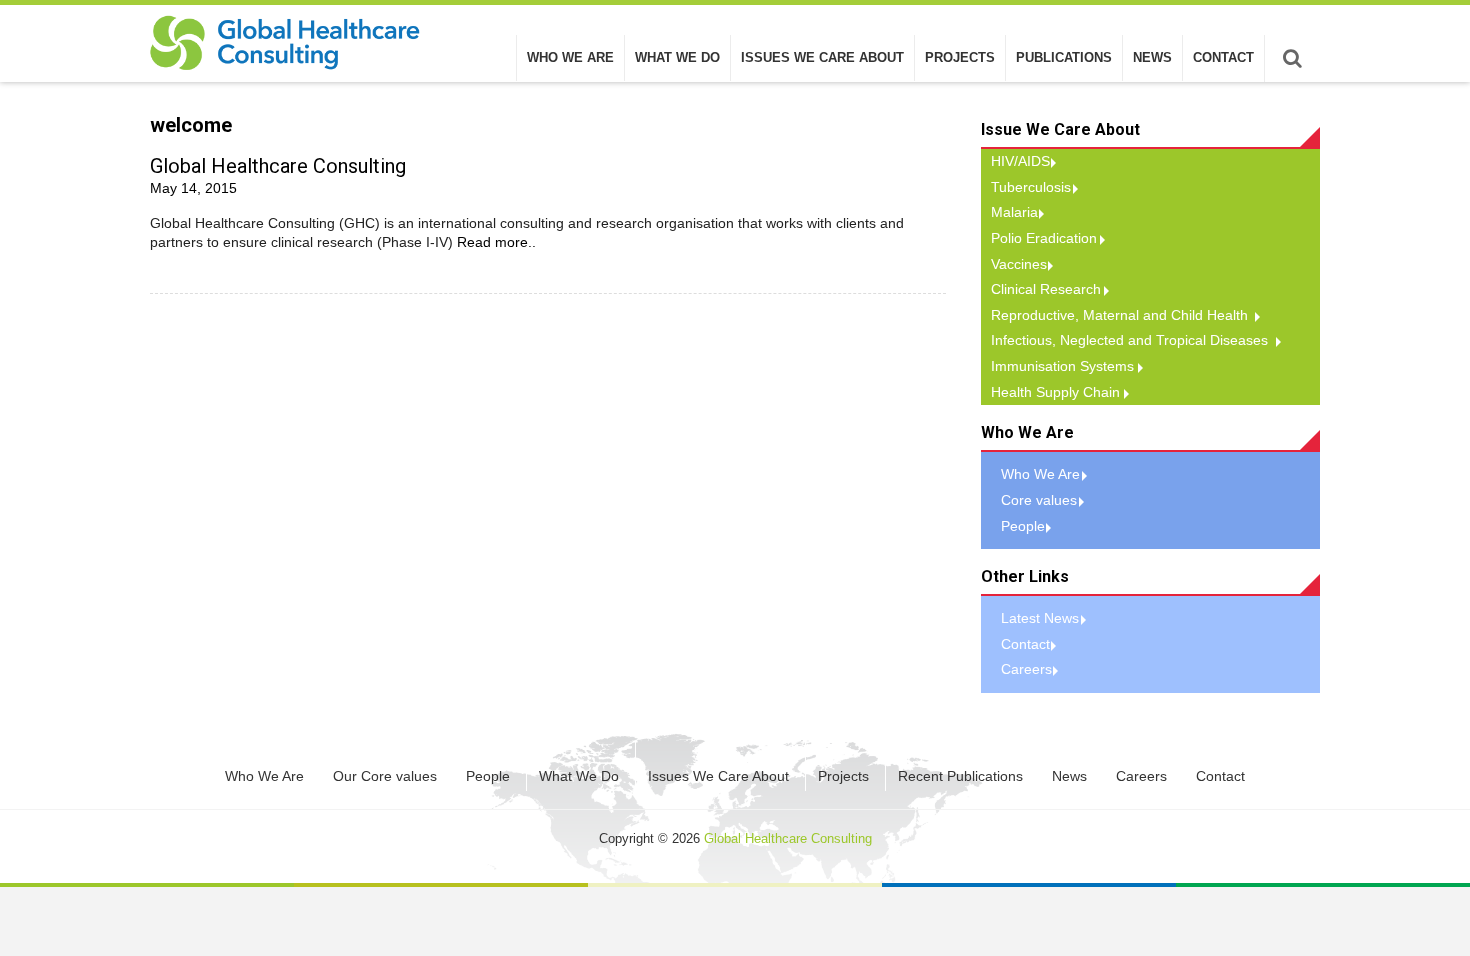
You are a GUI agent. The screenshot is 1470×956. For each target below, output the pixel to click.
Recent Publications (960, 776)
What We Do (677, 57)
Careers (1026, 669)
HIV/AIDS (1020, 161)
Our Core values (385, 776)
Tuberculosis (1031, 187)
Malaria (1014, 212)
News (1152, 57)
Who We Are (570, 57)
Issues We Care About (822, 57)
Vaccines (1019, 264)
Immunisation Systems (1062, 366)
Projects (960, 57)
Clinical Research (1046, 289)
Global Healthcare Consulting (278, 166)
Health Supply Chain (1055, 392)
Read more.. (496, 242)
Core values (1039, 500)
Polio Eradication (1044, 238)
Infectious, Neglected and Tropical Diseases (1129, 340)
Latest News (1040, 618)
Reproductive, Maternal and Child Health (1119, 315)
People (1023, 526)
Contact (1223, 57)
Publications (1064, 57)
